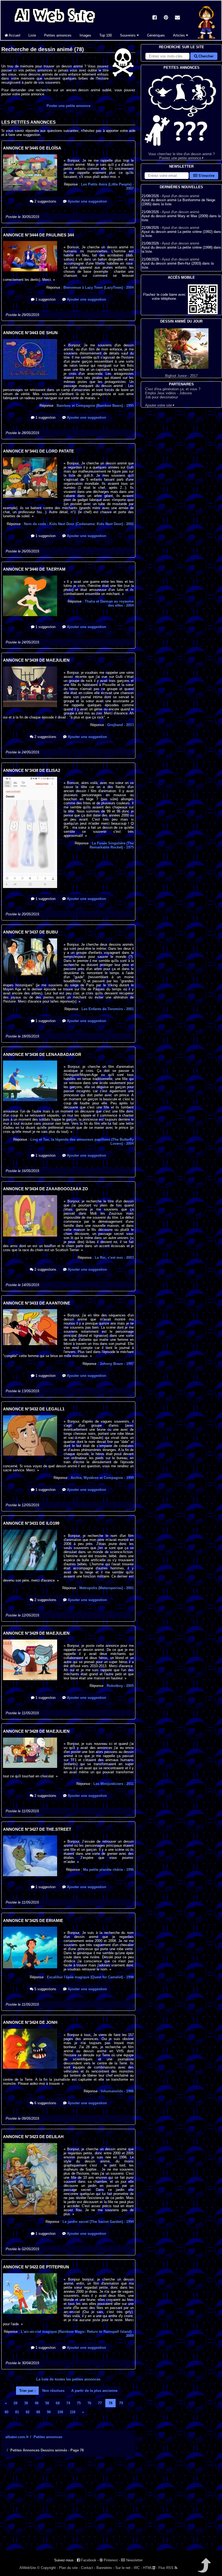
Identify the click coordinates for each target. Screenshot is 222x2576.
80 (6, 2412)
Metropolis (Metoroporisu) (107, 1588)
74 (68, 2403)
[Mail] (177, 18)
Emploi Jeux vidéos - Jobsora (168, 393)
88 (38, 2412)
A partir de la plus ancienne (94, 2391)
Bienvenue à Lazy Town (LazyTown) (99, 287)
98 (49, 2412)
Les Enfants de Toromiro (108, 1009)
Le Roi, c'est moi (114, 1258)
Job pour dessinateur (161, 397)
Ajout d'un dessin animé (181, 196)
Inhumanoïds (117, 2091)
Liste (32, 35)
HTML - (150, 2568)
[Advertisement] (68, 2508)
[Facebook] (155, 18)
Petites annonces (58, 35)
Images (85, 35)
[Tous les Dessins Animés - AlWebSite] (55, 24)
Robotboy (120, 1686)
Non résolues (53, 2391)
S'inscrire (206, 176)
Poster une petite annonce (68, 106)
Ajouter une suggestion (87, 201)
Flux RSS (166, 2568)
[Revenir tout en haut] (204, 2569)
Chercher (205, 56)
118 (73, 2412)
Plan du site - (69, 2568)
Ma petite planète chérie (108, 1870)
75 (79, 2403)
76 (89, 2403)
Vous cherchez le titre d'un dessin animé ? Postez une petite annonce (182, 156)
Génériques (156, 35)
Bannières (104, 2568)
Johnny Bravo (117, 1364)
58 (47, 2403)
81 (17, 2412)
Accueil (14, 35)
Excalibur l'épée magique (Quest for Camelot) (90, 1977)
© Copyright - (48, 2568)
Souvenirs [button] (128, 35)
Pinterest (110, 2560)
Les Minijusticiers (114, 1784)
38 (26, 2403)
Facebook (88, 2560)
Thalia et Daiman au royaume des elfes (109, 603)
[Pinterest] (166, 18)
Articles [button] (179, 35)
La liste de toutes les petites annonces (68, 2379)
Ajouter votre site (159, 405)
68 (58, 2403)
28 (15, 2403)
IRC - (138, 2568)
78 (110, 2403)
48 (37, 2403)
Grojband (120, 725)
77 (100, 2403)
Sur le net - (124, 2568)
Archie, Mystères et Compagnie (102, 1478)
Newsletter (134, 2560)
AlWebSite (28, 2568)
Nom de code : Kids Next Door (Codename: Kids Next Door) (79, 524)
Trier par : (27, 2391)
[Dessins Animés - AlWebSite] (206, 39)
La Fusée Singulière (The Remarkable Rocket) (112, 845)
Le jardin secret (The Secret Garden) (98, 2222)
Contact (87, 2568)
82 (28, 2412)
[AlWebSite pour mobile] (203, 313)
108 (60, 2412)
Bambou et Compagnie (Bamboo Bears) (95, 406)
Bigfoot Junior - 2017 (181, 376)
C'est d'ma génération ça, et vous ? (173, 389)
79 (121, 2403)
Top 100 (106, 35)
